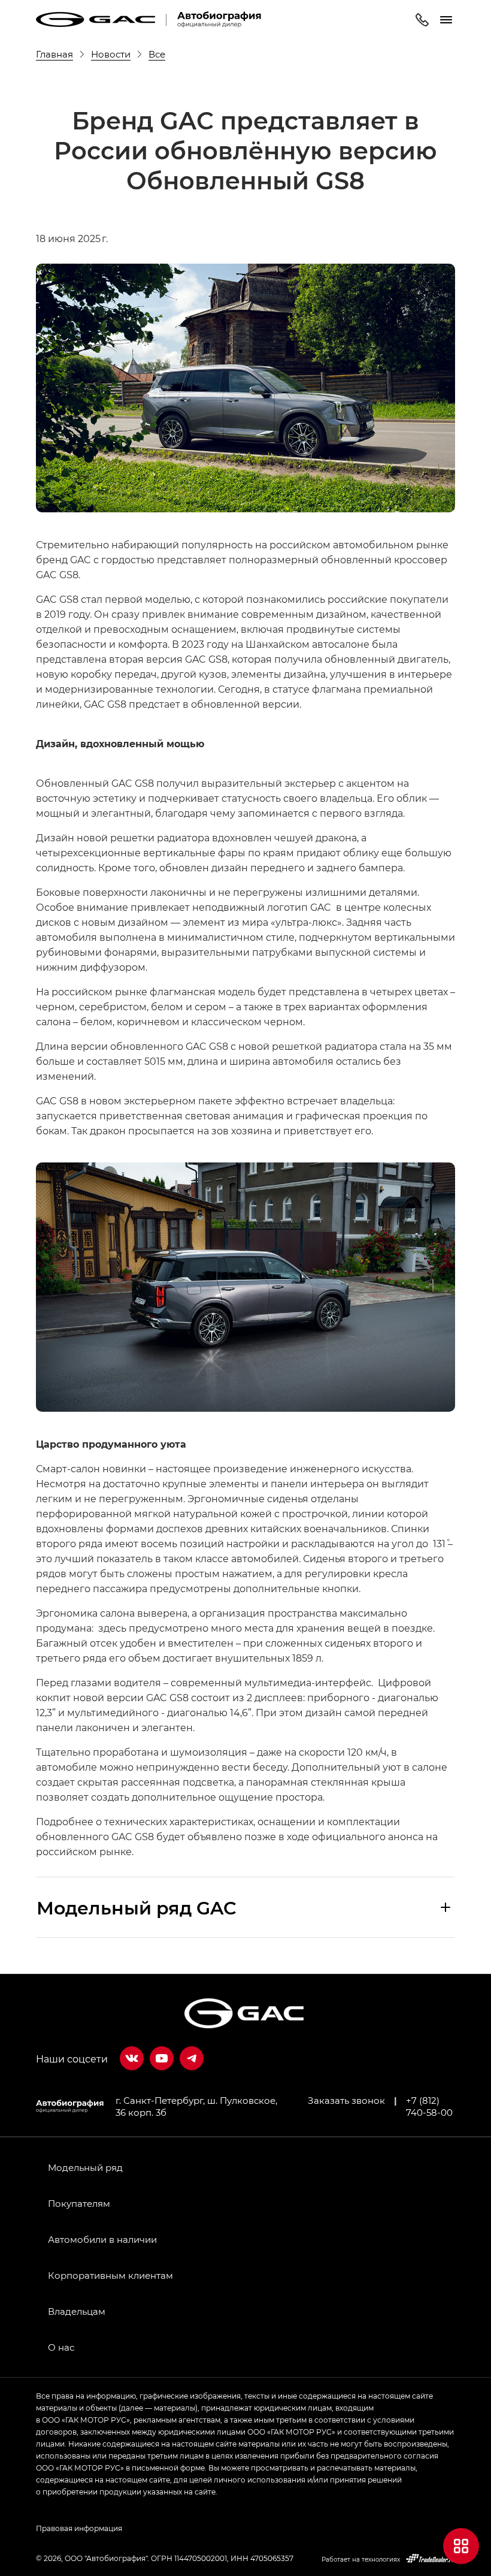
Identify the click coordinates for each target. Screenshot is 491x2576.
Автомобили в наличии (102, 2239)
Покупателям (79, 2203)
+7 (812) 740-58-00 (429, 2106)
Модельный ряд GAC (137, 1907)
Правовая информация (79, 2528)
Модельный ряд (85, 2167)
